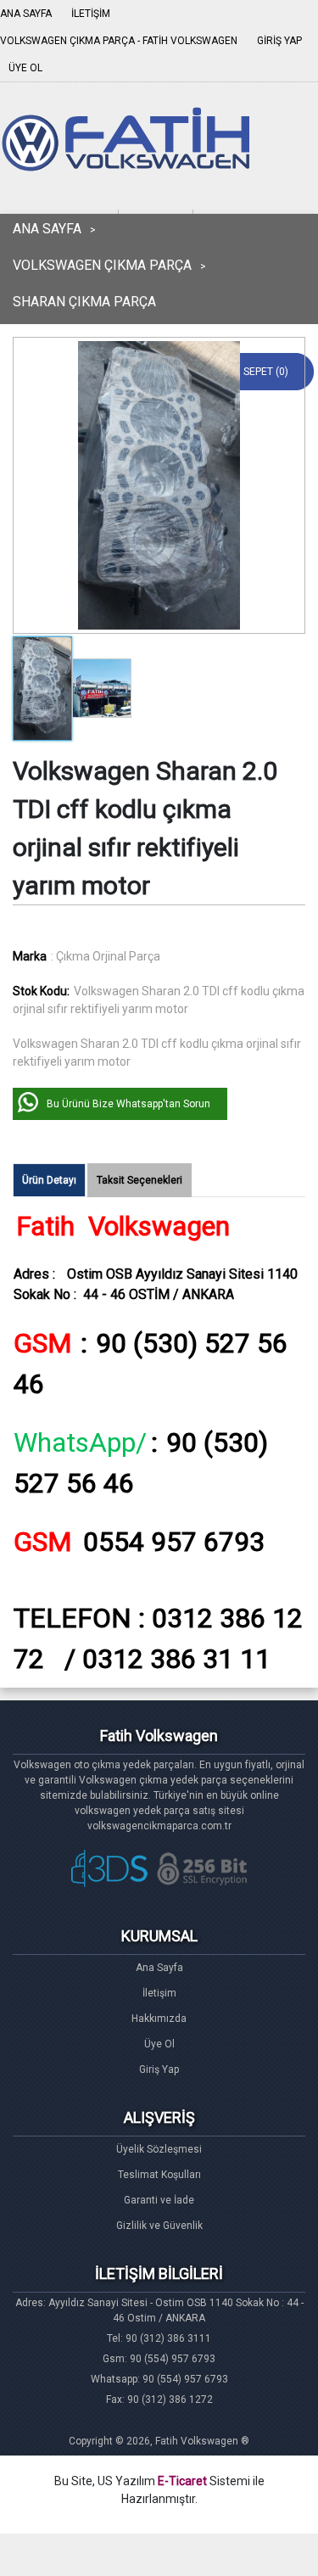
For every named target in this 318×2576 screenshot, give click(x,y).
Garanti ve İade (159, 2200)
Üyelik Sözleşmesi (159, 2149)
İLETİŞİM (91, 14)
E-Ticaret (182, 2481)
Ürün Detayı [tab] (49, 1180)
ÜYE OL (25, 68)
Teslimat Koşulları (159, 2175)
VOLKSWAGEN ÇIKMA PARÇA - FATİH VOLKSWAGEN (119, 41)
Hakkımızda (159, 2019)
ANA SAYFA (26, 14)
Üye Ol (159, 2044)
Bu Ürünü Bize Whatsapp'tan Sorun (128, 1104)
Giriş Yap (159, 2069)
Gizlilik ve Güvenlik (159, 2226)
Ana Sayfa (159, 1968)
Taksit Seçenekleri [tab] (139, 1180)
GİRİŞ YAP (279, 41)
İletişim (159, 1993)
